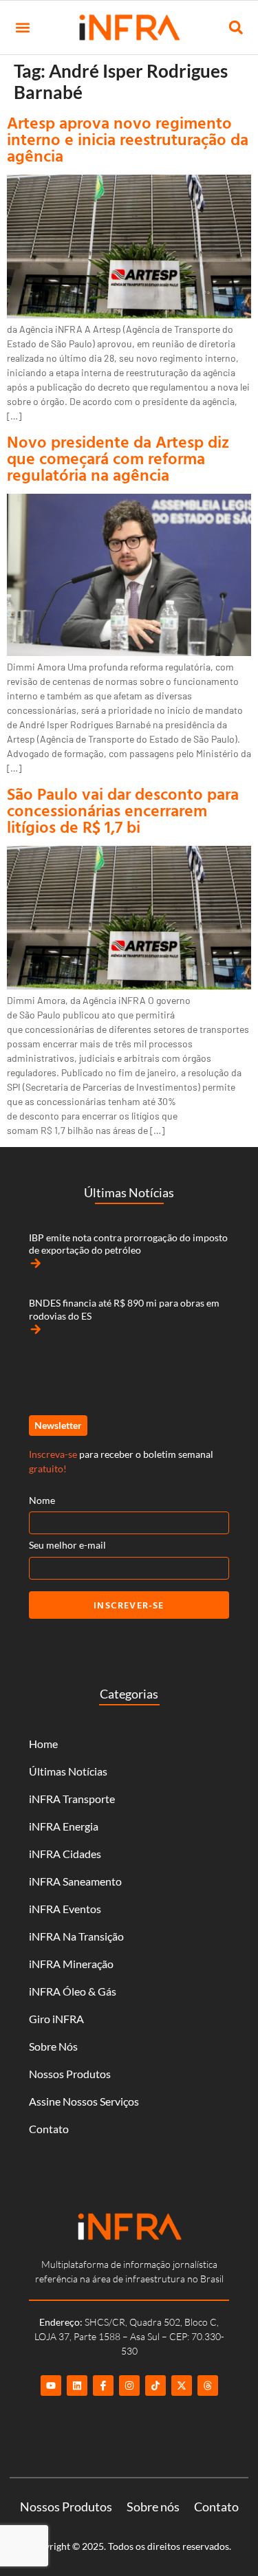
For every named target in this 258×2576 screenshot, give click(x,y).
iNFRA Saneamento (75, 1881)
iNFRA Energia (64, 1826)
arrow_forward (36, 1263)
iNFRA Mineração (71, 1964)
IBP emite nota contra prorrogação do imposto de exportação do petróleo (128, 1244)
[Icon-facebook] (103, 2386)
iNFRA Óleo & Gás (73, 1991)
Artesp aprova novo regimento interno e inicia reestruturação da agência (128, 139)
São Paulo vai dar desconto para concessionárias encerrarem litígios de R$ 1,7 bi (123, 810)
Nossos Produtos (70, 2074)
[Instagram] (129, 2386)
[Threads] (208, 2386)
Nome (42, 1500)
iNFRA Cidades (65, 1854)
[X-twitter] (182, 2386)
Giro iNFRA (56, 2019)
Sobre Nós (53, 2046)
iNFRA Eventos (65, 1909)
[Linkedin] (77, 2386)
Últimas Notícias (68, 1771)
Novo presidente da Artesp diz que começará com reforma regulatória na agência (118, 458)
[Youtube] (51, 2386)
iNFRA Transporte (72, 1799)
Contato (49, 2129)
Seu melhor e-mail (67, 1545)
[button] (22, 28)
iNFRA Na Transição (76, 1936)
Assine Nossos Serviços (84, 2101)
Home (43, 1744)
